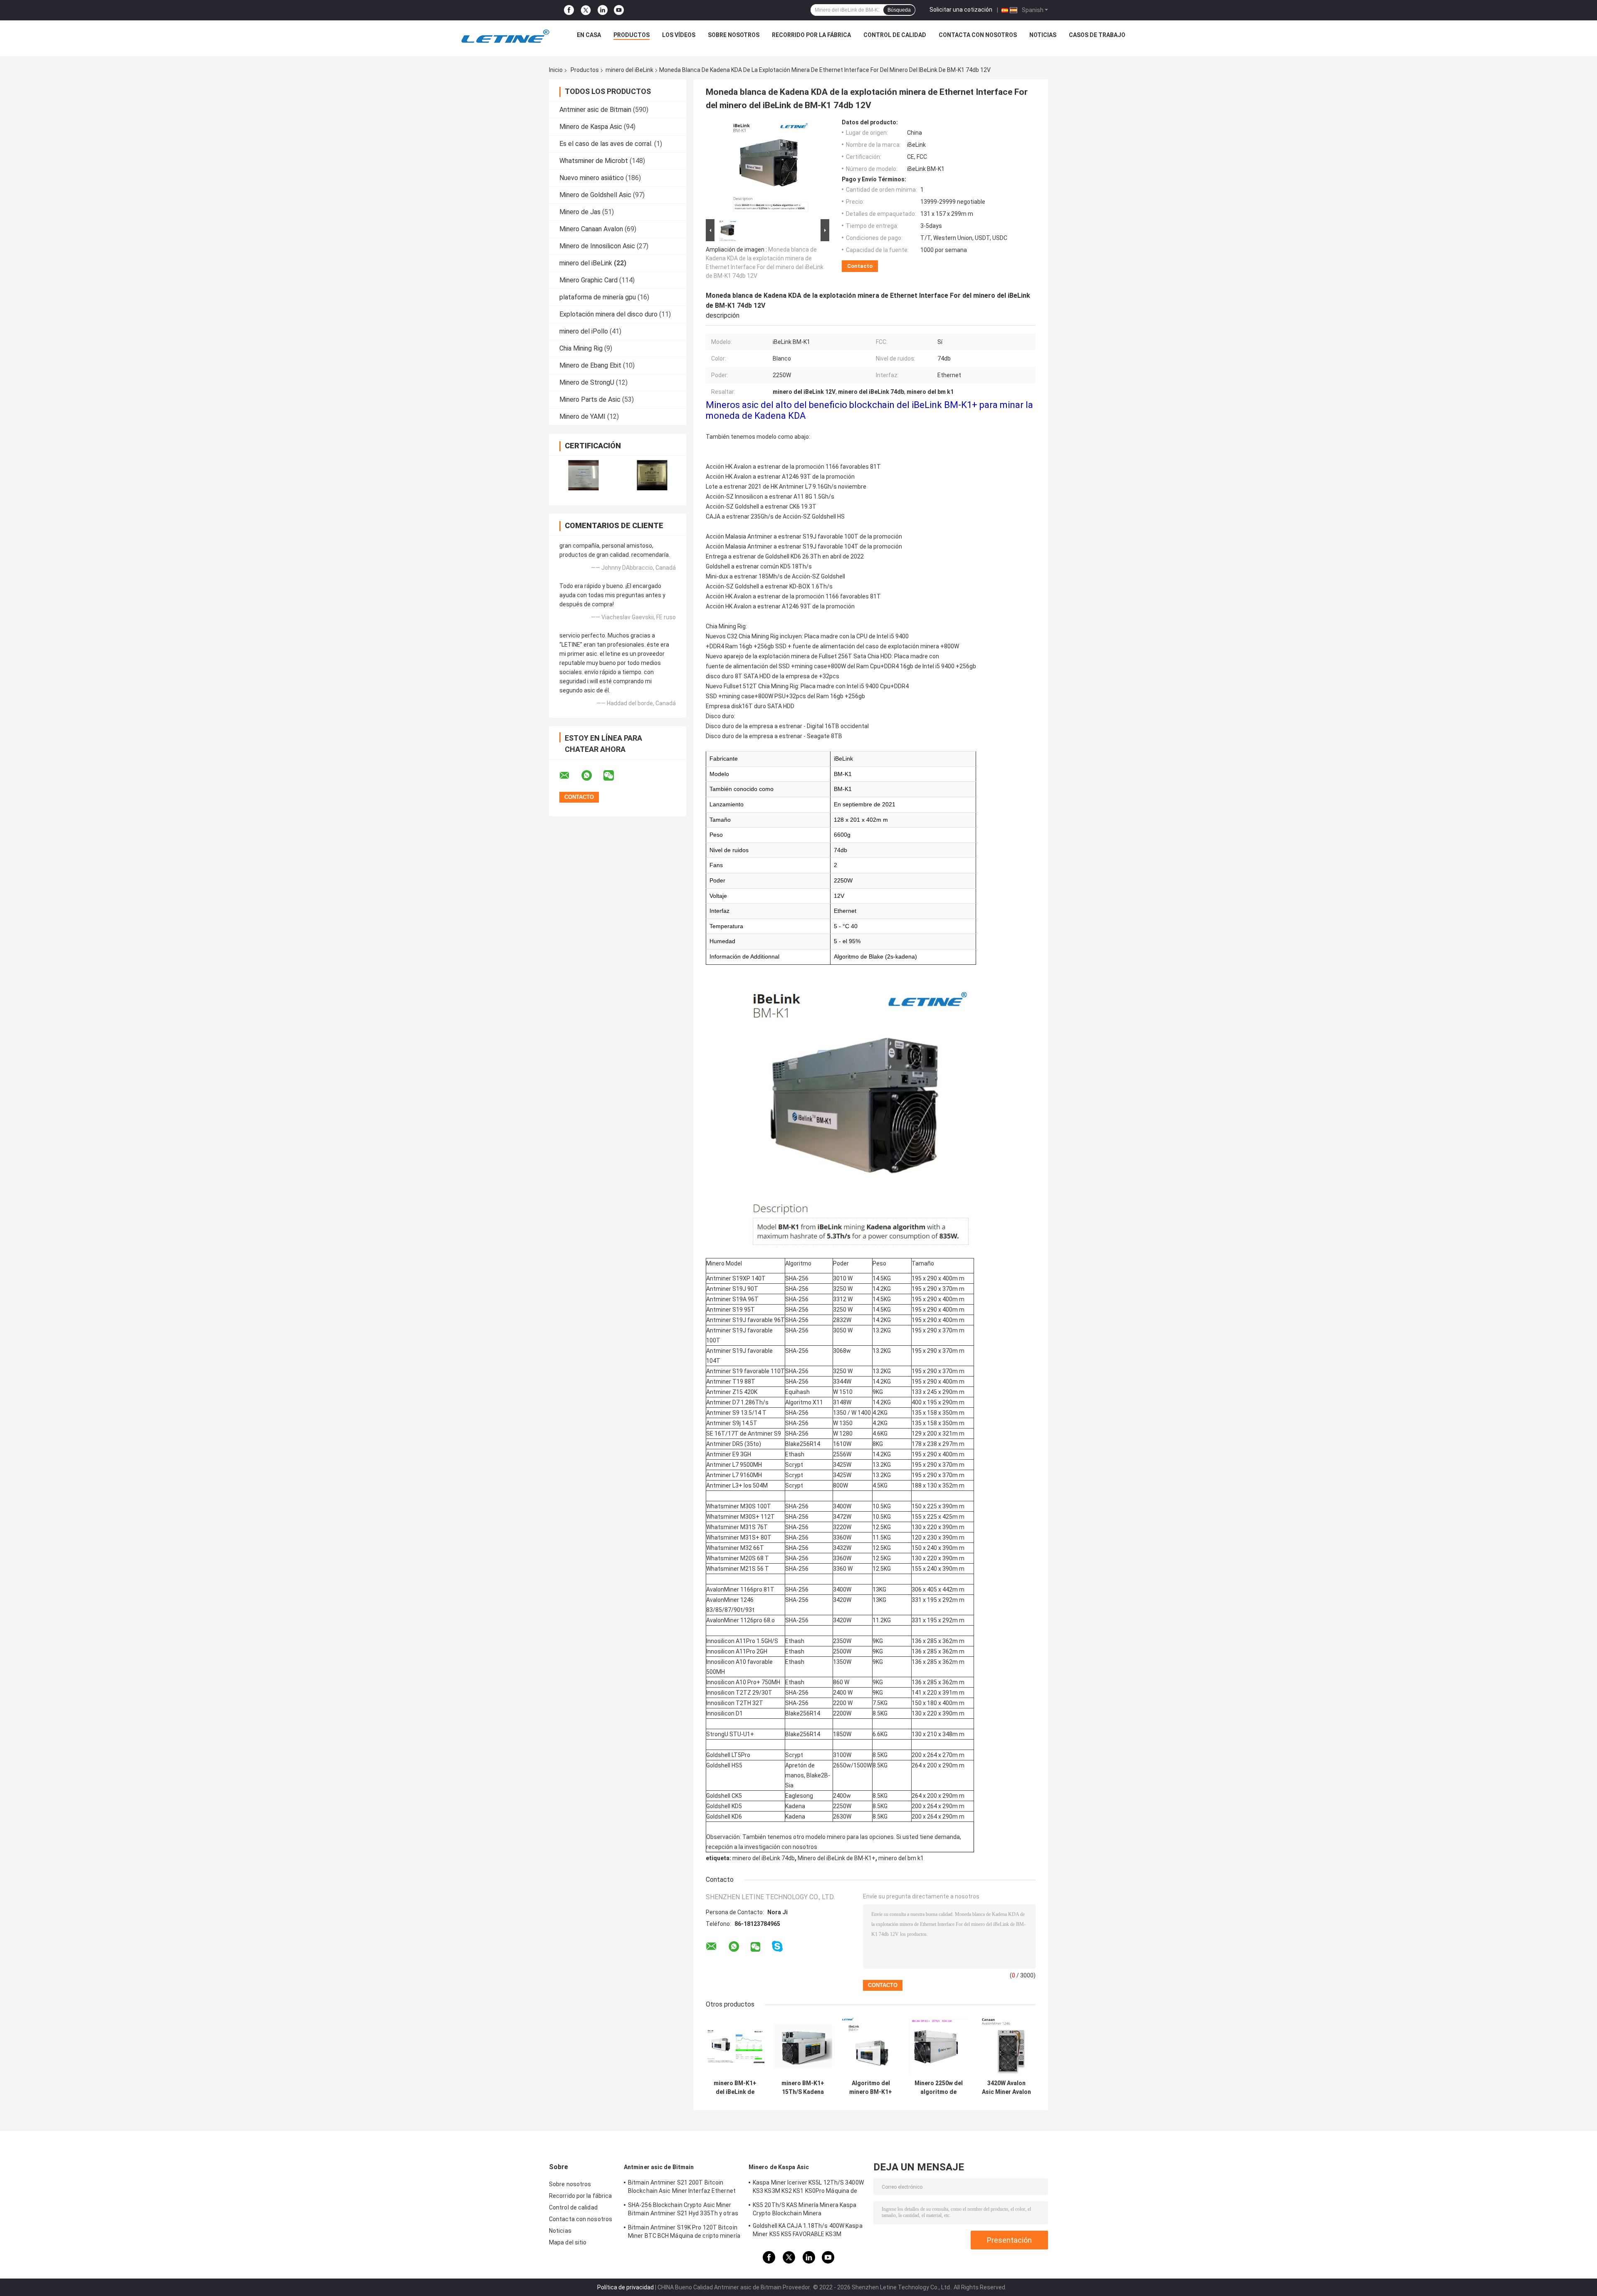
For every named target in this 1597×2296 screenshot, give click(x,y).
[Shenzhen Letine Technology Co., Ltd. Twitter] (586, 10)
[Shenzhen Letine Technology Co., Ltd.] (505, 37)
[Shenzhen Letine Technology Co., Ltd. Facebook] (569, 10)
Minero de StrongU (587, 382)
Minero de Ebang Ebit (590, 365)
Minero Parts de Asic (590, 399)
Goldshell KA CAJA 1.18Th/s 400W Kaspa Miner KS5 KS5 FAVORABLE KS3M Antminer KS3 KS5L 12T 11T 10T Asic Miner (808, 2231)
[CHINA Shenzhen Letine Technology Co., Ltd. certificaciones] (583, 475)
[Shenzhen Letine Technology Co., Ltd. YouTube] (619, 10)
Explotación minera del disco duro (608, 314)
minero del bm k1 (901, 1858)
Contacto (860, 266)
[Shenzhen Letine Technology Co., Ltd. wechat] (614, 776)
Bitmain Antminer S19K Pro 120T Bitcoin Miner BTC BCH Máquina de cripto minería (684, 2232)
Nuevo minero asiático (592, 178)
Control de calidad (895, 35)
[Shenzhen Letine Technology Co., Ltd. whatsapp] (592, 776)
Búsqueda (899, 10)
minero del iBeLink (629, 70)
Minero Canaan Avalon (591, 229)
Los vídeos (679, 35)
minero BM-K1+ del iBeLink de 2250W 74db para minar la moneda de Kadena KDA (735, 2088)
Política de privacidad (625, 2287)
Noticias (1043, 35)
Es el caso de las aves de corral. (606, 144)
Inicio (556, 70)
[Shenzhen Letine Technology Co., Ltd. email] (570, 776)
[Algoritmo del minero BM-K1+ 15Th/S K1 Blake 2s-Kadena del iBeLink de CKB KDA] (871, 2046)
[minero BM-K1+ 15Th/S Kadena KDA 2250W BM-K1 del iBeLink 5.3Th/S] (803, 2046)
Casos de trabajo (1097, 35)
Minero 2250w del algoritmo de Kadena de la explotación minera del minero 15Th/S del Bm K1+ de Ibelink (939, 2088)
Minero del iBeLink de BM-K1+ (837, 1858)
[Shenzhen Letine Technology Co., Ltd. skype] (777, 1946)
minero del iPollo (584, 331)
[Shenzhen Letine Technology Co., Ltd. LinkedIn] (603, 10)
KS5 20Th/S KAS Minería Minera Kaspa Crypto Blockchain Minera (805, 2209)
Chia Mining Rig (581, 348)
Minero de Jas (580, 212)
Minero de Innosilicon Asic (597, 246)
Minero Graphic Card (588, 280)
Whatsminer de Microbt (594, 161)
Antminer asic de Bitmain (595, 110)
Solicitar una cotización (961, 10)
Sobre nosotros (734, 35)
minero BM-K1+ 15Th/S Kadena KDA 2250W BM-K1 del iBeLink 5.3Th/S (803, 2088)
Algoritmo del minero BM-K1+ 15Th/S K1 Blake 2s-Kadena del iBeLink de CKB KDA (871, 2088)
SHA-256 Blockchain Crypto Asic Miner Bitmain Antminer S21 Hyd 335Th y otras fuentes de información (683, 2210)
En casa (589, 35)
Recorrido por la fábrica (811, 35)
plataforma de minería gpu (598, 297)
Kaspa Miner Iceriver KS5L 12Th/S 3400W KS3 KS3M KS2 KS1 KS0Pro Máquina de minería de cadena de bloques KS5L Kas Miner (808, 2188)
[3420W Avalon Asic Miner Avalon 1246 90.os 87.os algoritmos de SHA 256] (1006, 2046)
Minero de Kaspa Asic (591, 127)
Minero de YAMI (582, 416)
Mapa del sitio (568, 2242)
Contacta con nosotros (978, 35)
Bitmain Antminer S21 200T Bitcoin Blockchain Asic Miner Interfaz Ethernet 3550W (682, 2188)
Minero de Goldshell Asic (595, 195)
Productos (632, 35)
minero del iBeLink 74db (764, 1858)
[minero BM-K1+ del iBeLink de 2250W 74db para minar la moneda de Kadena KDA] (735, 2046)
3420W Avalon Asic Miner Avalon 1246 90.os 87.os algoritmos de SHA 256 (1006, 2088)
